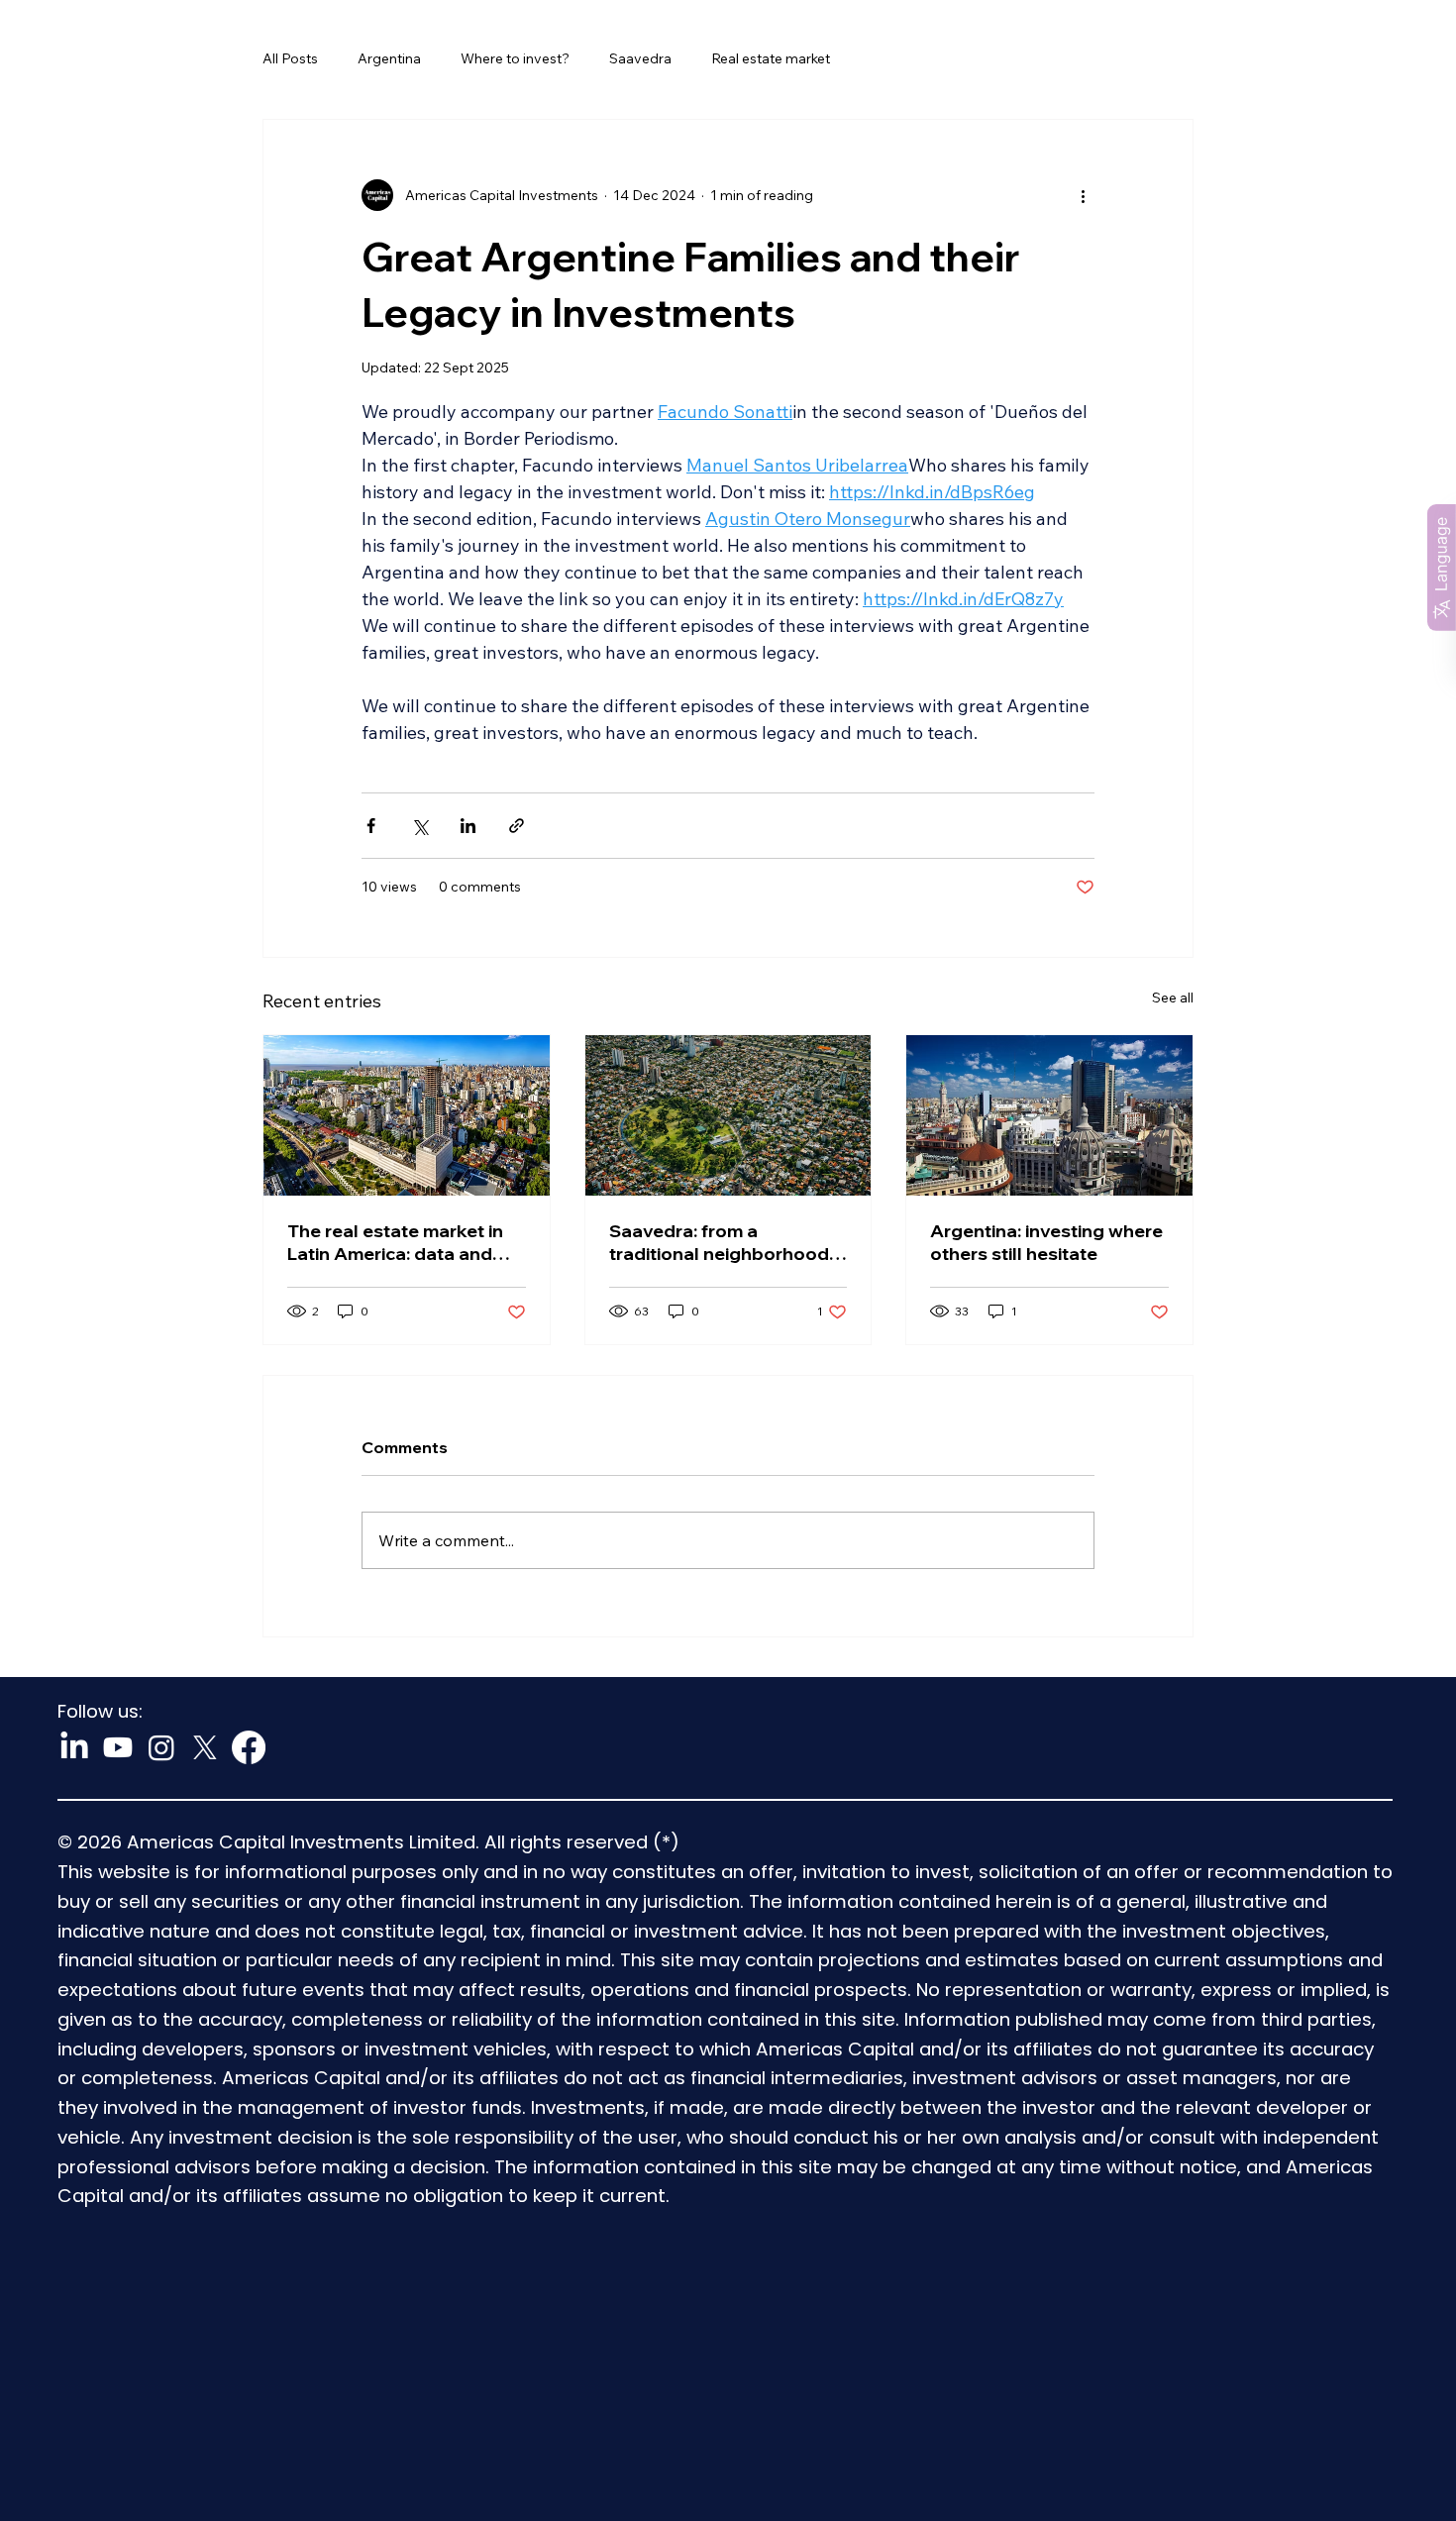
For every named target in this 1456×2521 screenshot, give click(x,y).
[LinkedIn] (74, 1747)
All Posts (290, 58)
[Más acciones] (1083, 195)
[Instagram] (161, 1747)
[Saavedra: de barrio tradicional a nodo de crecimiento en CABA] (728, 1115)
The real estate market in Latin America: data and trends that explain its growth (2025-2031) (395, 1242)
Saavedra (640, 58)
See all (1173, 998)
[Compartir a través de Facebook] (371, 826)
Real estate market (771, 58)
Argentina (389, 58)
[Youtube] (118, 1747)
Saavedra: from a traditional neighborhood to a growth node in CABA (722, 1242)
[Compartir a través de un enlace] (517, 826)
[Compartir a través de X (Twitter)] (419, 826)
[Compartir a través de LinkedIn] (468, 826)
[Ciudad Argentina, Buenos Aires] (1049, 1115)
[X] (205, 1747)
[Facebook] (249, 1747)
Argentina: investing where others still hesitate (1046, 1242)
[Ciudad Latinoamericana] (407, 1115)
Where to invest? (515, 58)
